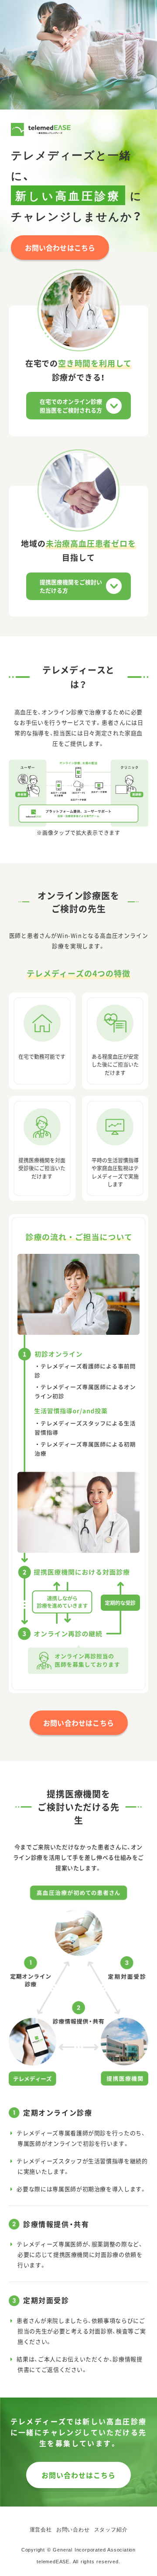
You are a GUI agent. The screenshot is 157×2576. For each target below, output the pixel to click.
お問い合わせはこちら (60, 248)
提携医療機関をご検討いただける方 (71, 586)
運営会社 (41, 2530)
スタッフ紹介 (111, 2530)
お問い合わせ (73, 2530)
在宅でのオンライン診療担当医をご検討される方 (71, 406)
